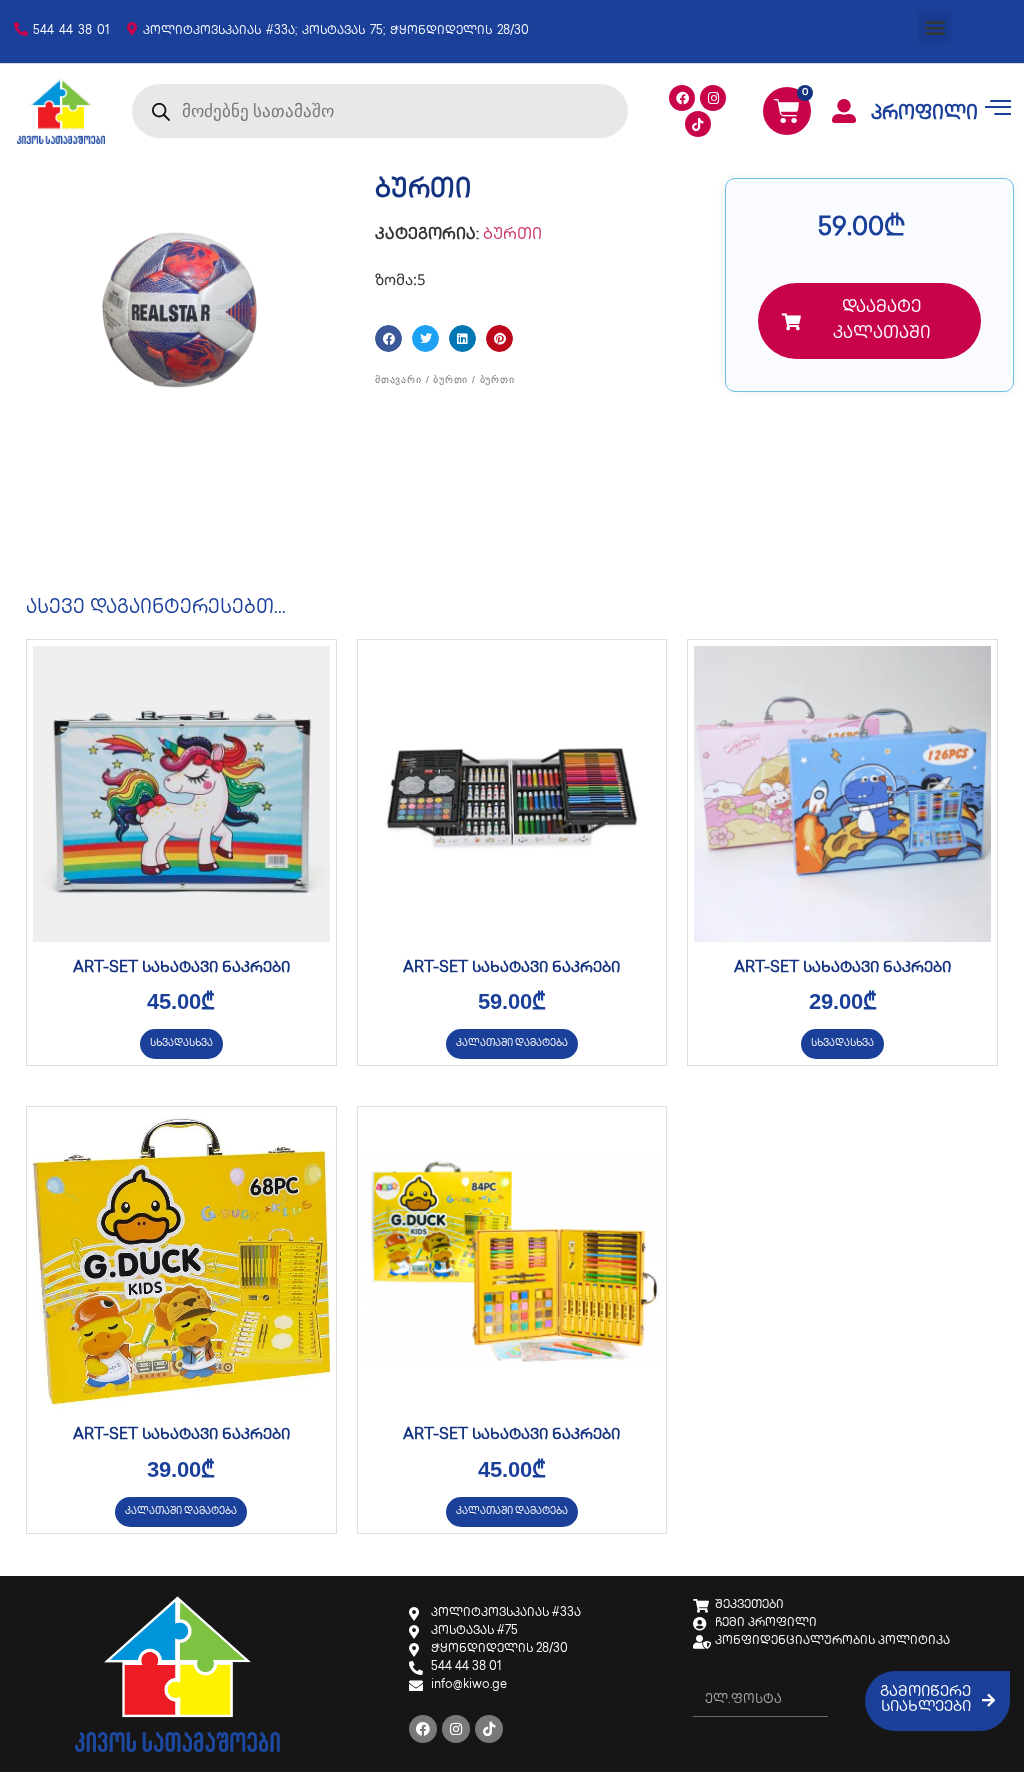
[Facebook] (682, 98)
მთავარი (398, 379)
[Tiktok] (698, 124)
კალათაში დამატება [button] (512, 1043)
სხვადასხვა (181, 1043)
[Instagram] (713, 98)
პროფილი (924, 115)
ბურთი (512, 235)
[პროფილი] (844, 111)
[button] (934, 26)
